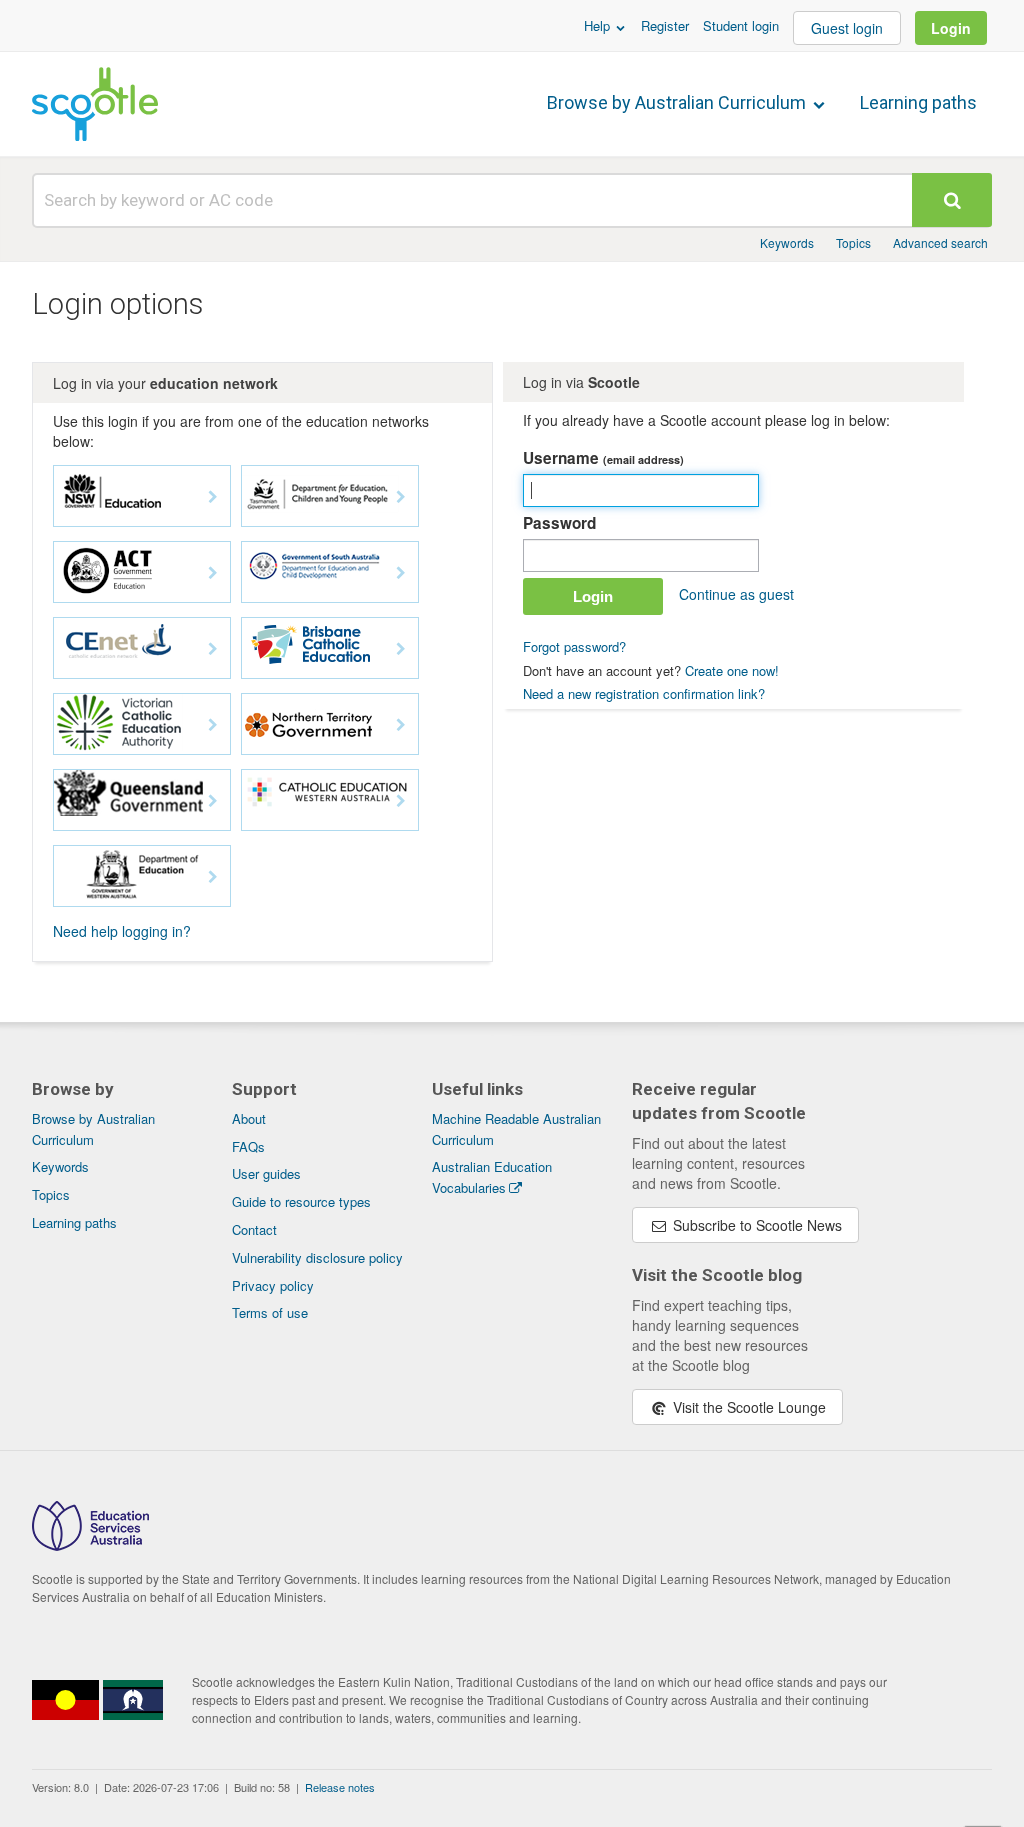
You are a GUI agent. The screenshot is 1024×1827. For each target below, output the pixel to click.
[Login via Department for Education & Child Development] (330, 572)
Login (951, 28)
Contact (254, 1229)
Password (559, 523)
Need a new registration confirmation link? (644, 693)
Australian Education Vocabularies (492, 1177)
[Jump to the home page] (95, 104)
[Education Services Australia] (90, 1545)
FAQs (248, 1146)
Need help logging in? (122, 931)
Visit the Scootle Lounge (747, 1407)
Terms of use (270, 1312)
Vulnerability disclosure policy (317, 1257)
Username (603, 458)
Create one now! (732, 670)
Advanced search (940, 242)
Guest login (847, 28)
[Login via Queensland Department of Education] (142, 800)
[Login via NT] (330, 724)
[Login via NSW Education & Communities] (142, 496)
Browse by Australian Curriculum (678, 102)
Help (599, 25)
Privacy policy (273, 1285)
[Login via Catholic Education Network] (142, 648)
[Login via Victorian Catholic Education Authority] (142, 724)
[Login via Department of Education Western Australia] (142, 876)
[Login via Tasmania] (330, 496)
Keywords (787, 242)
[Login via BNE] (330, 648)
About (249, 1118)
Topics (853, 242)
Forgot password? (574, 646)
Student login (741, 25)
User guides (266, 1173)
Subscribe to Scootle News (755, 1225)
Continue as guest (736, 594)
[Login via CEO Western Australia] (330, 800)
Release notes (340, 1787)
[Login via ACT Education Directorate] (142, 572)
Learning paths (918, 102)
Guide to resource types (301, 1201)
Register (665, 25)
